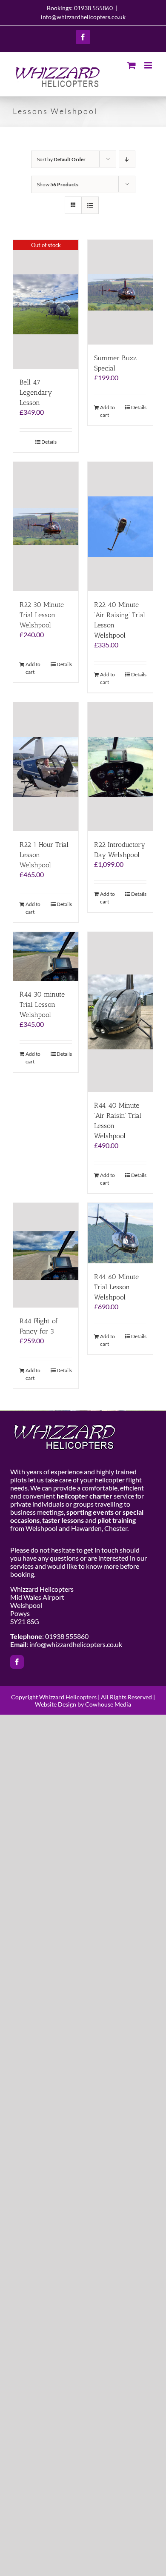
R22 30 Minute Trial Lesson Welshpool (42, 615)
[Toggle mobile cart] (132, 65)
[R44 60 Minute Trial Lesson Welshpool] (120, 1233)
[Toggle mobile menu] (149, 65)
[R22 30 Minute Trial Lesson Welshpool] (46, 526)
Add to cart (107, 411)
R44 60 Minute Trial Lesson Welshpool (116, 1287)
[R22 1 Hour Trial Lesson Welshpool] (46, 767)
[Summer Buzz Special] (120, 292)
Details (49, 442)
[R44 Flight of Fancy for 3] (46, 1255)
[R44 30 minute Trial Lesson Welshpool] (46, 956)
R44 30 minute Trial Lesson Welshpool (42, 1004)
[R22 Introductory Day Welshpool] (120, 767)
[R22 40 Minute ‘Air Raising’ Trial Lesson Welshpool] (120, 526)
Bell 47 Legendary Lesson (36, 392)
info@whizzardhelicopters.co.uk (83, 17)
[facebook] (17, 1662)
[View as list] (90, 205)
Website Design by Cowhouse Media (83, 1704)
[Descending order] (127, 159)
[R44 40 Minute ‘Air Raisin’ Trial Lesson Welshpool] (120, 1012)
